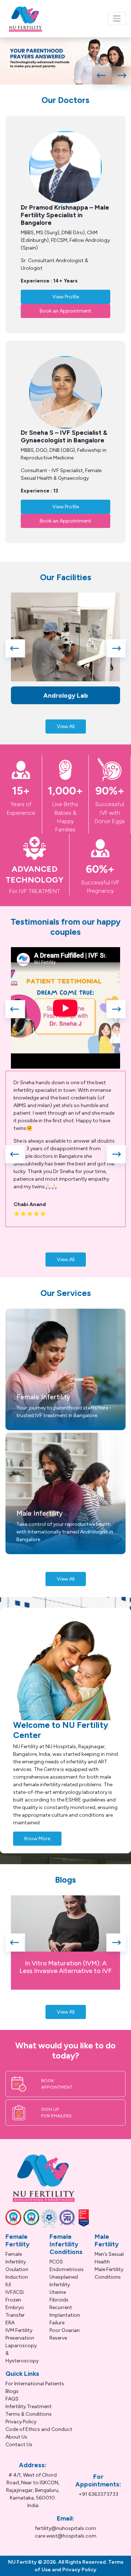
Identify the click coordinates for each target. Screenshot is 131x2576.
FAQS (12, 2399)
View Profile (66, 297)
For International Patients (35, 2384)
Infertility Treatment (29, 2406)
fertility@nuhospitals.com (65, 2528)
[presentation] (102, 75)
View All (66, 726)
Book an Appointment (65, 311)
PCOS (56, 2262)
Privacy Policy (21, 2422)
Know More (37, 1839)
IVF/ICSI (15, 2292)
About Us (16, 2437)
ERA (10, 2323)
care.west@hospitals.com (66, 2536)
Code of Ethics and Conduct (39, 2429)
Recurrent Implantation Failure (65, 2315)
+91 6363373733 (98, 2494)
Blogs (12, 2391)
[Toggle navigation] (117, 19)
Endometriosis (67, 2269)
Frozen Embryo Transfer (15, 2307)
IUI (8, 2285)
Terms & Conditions (29, 2414)
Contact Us (19, 2445)
